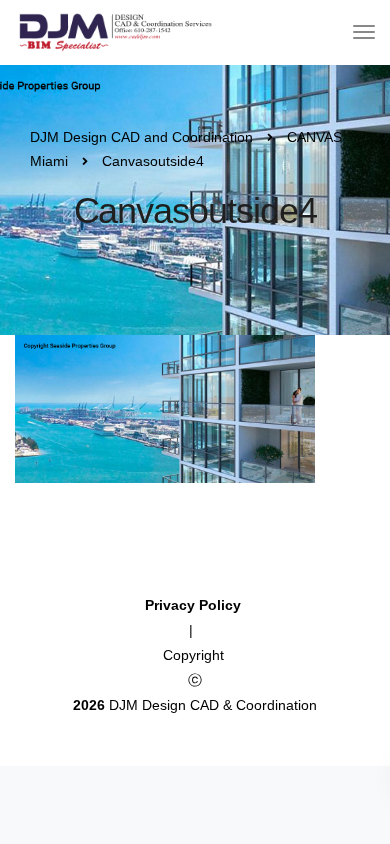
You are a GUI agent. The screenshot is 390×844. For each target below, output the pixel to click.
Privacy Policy (195, 605)
